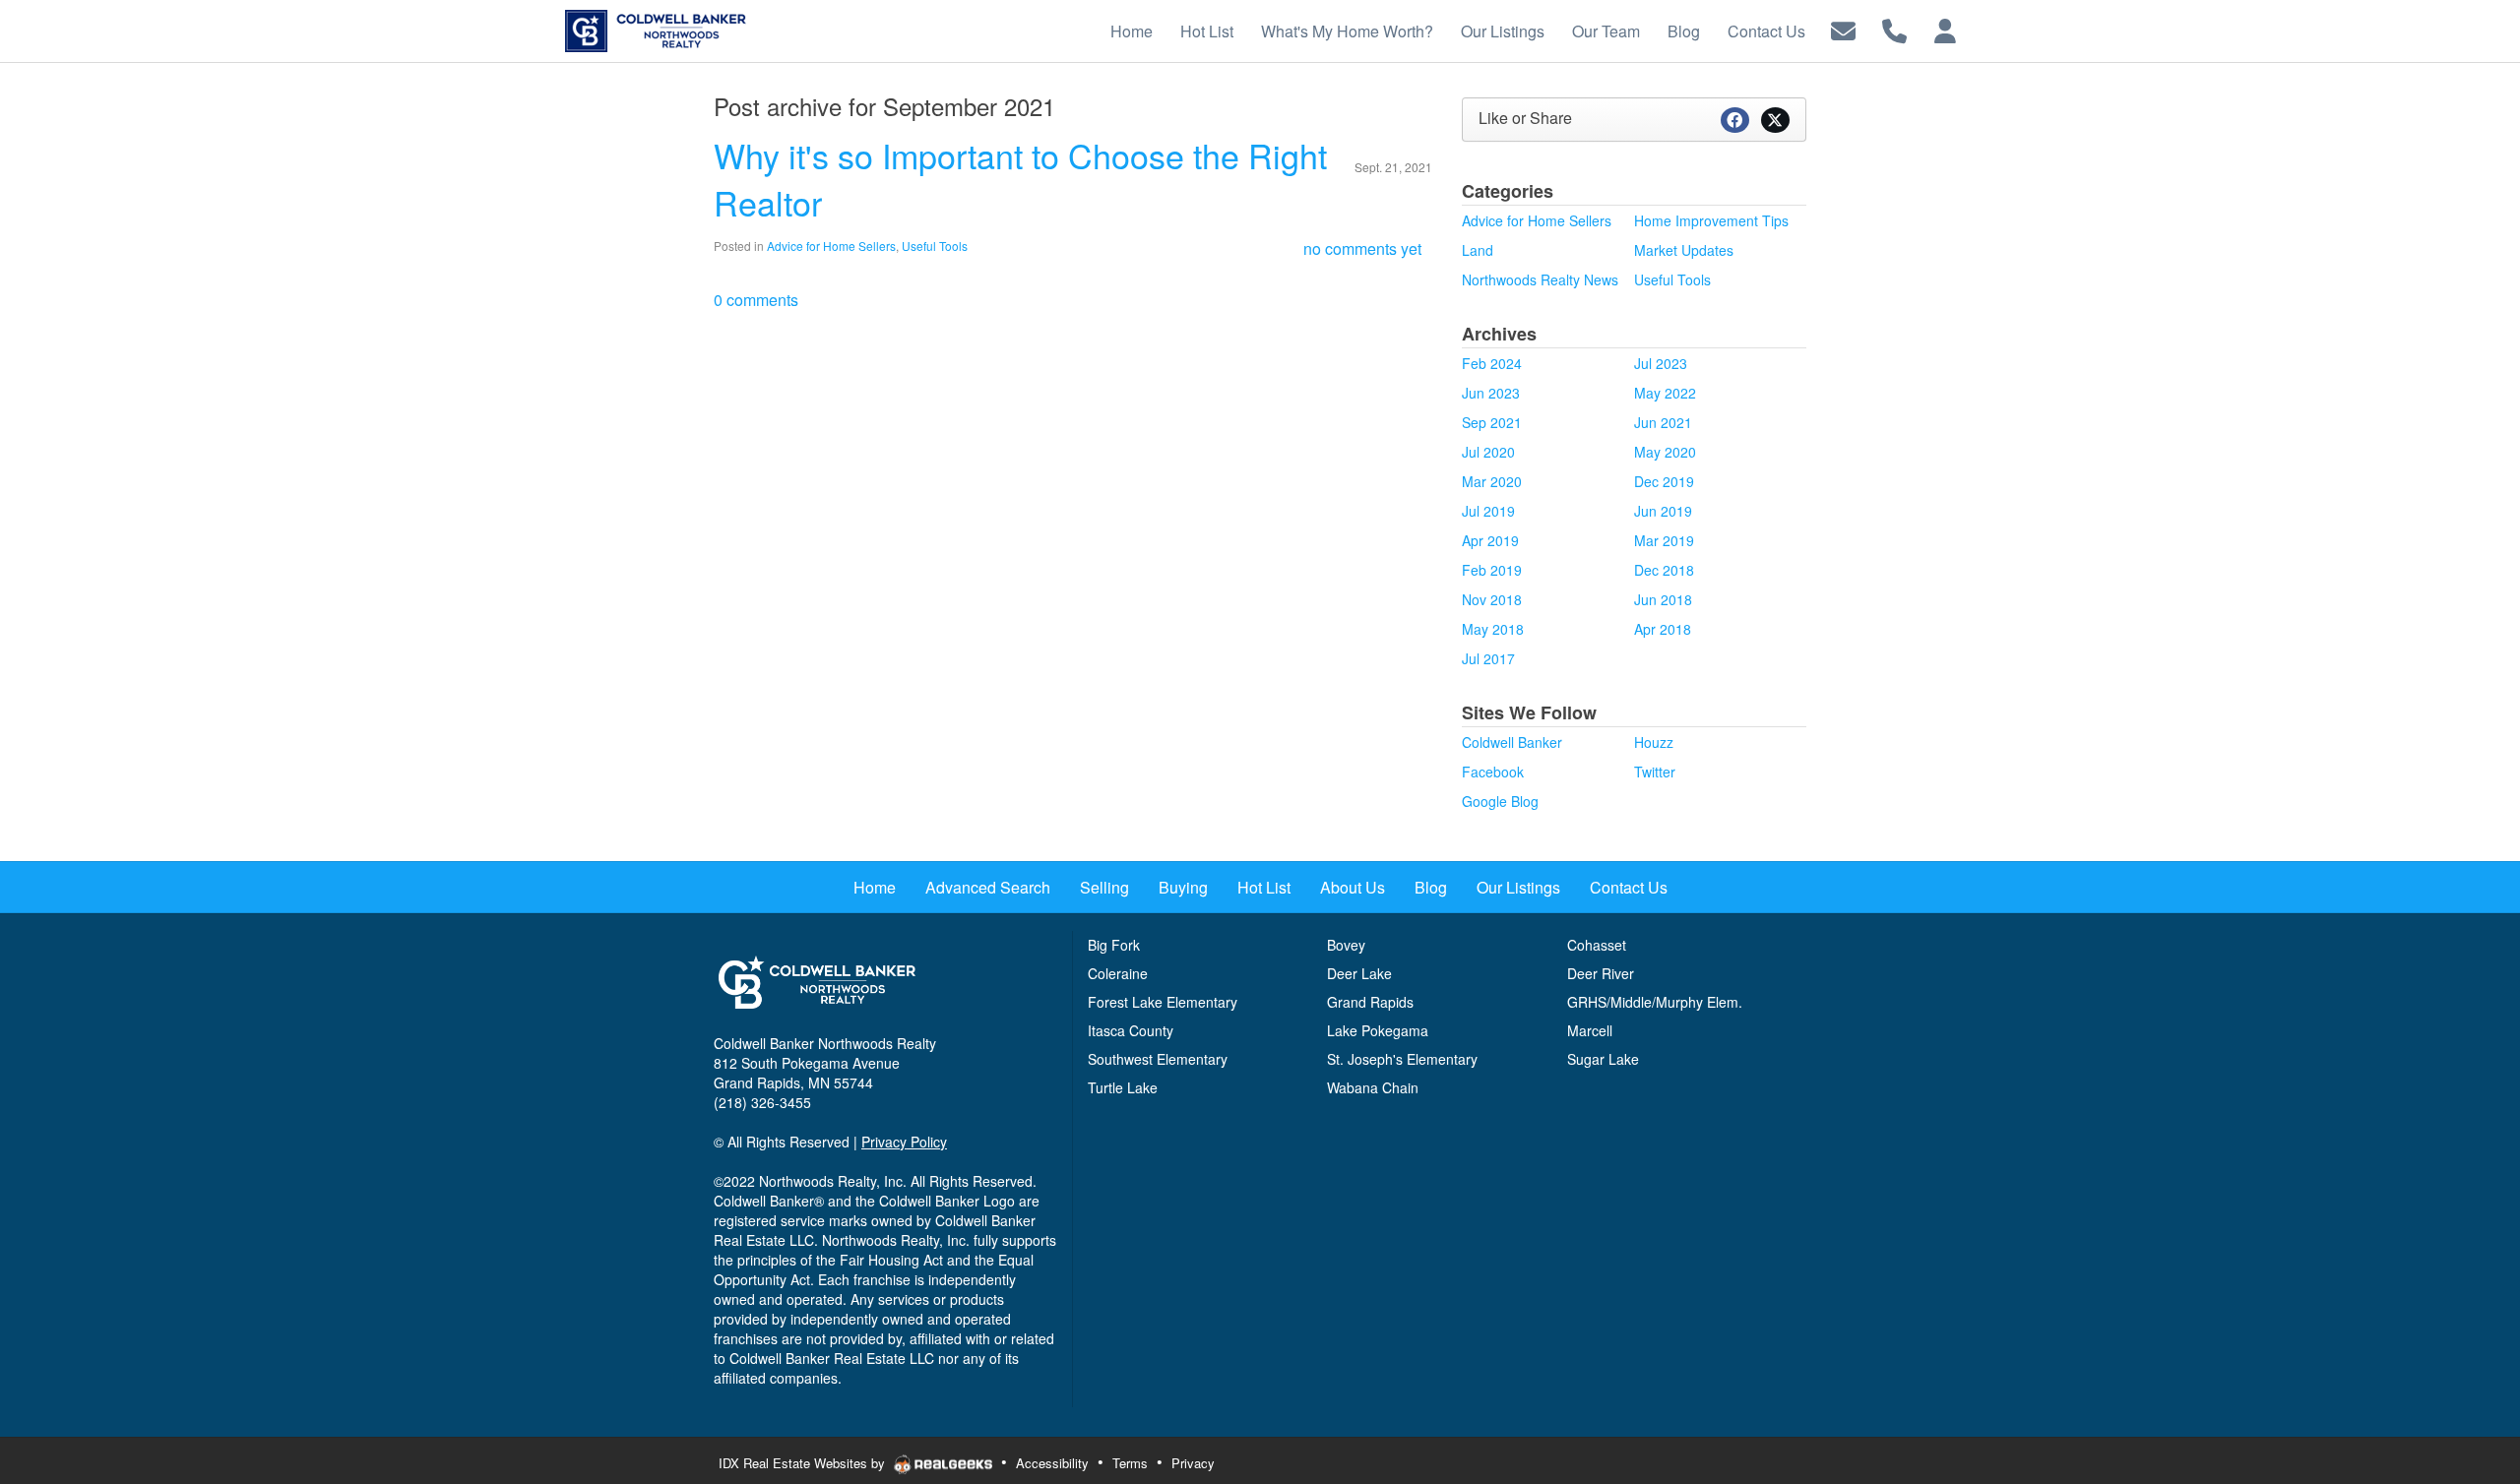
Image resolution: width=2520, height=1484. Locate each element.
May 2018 (1493, 629)
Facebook (1493, 772)
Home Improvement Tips (1711, 220)
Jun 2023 (1491, 393)
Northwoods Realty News (1540, 279)
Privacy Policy (904, 1142)
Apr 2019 (1490, 540)
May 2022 (1665, 393)
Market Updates (1684, 250)
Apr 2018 (1663, 629)
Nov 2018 (1492, 599)
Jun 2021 (1663, 422)
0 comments (756, 300)
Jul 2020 (1488, 452)
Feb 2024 (1492, 363)
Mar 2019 (1664, 540)
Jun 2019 (1663, 511)
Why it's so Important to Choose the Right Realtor (1020, 179)
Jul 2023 (1661, 363)
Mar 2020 (1492, 481)
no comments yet (1362, 248)
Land (1478, 250)
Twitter (1655, 772)
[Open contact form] (1843, 29)
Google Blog (1500, 801)
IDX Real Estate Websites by (804, 1463)
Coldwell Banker (1512, 742)
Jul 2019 (1488, 511)
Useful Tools (935, 246)
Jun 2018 (1663, 599)
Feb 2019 (1492, 570)
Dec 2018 (1664, 570)
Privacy (1193, 1463)
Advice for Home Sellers (831, 246)
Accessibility (1052, 1463)
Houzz (1654, 742)
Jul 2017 (1488, 658)
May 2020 (1665, 452)
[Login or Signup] (1945, 29)
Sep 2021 (1492, 422)
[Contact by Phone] (1894, 29)
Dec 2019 (1664, 481)
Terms (1130, 1463)
